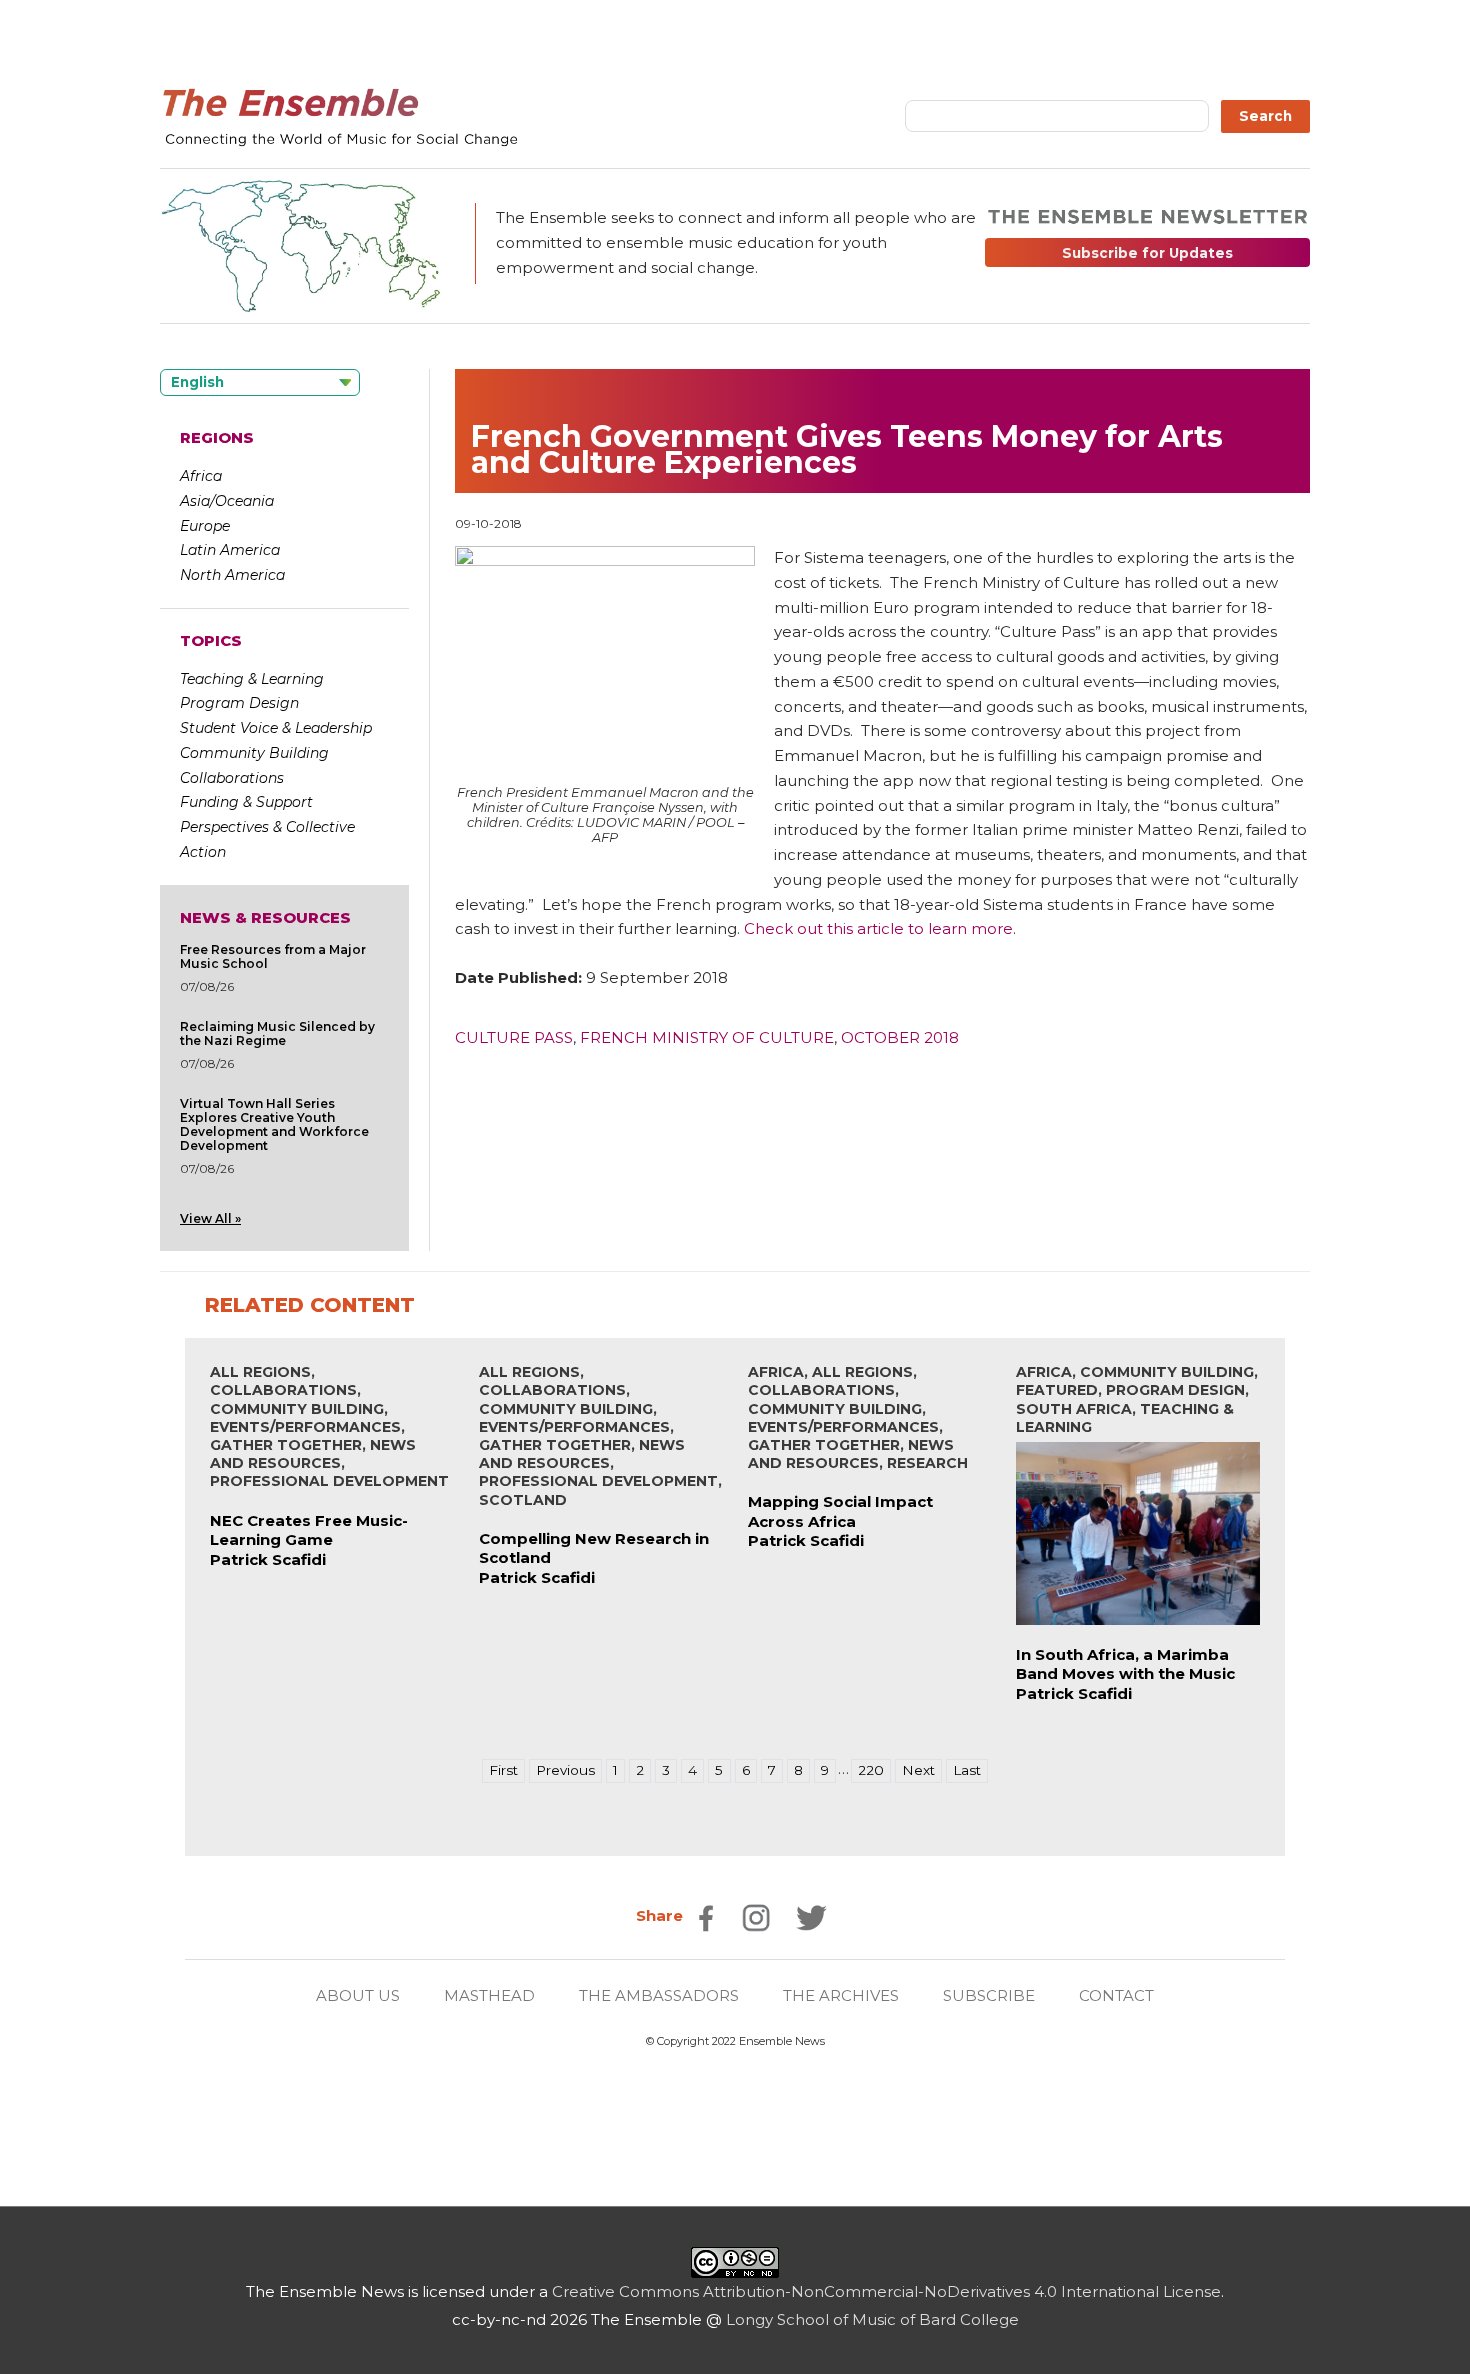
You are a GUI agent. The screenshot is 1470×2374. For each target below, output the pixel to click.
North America (232, 575)
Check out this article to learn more (878, 928)
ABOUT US (358, 1995)
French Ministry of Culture (707, 1037)
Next (918, 1770)
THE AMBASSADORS (659, 1995)
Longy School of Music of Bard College (872, 2319)
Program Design (239, 703)
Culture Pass (514, 1037)
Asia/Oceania (227, 501)
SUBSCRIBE (989, 1995)
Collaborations (232, 778)
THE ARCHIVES (841, 1995)
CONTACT (1116, 1995)
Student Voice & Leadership (276, 728)
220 (871, 1770)
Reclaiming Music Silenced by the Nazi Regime (277, 1033)
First (503, 1770)
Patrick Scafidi (268, 1559)
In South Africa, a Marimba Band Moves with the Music (1125, 1664)
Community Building (254, 753)
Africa (201, 476)
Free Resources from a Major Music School (273, 956)
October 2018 (900, 1037)
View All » (210, 1218)
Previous (565, 1770)
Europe (205, 526)
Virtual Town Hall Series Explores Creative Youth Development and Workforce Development (274, 1124)
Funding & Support (246, 802)
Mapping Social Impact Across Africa (840, 1511)
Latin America (230, 550)
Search (1265, 116)
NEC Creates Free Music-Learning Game (309, 1530)
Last (967, 1770)
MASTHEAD (489, 1995)
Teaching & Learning (252, 679)
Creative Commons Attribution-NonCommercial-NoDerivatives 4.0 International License (886, 2291)
